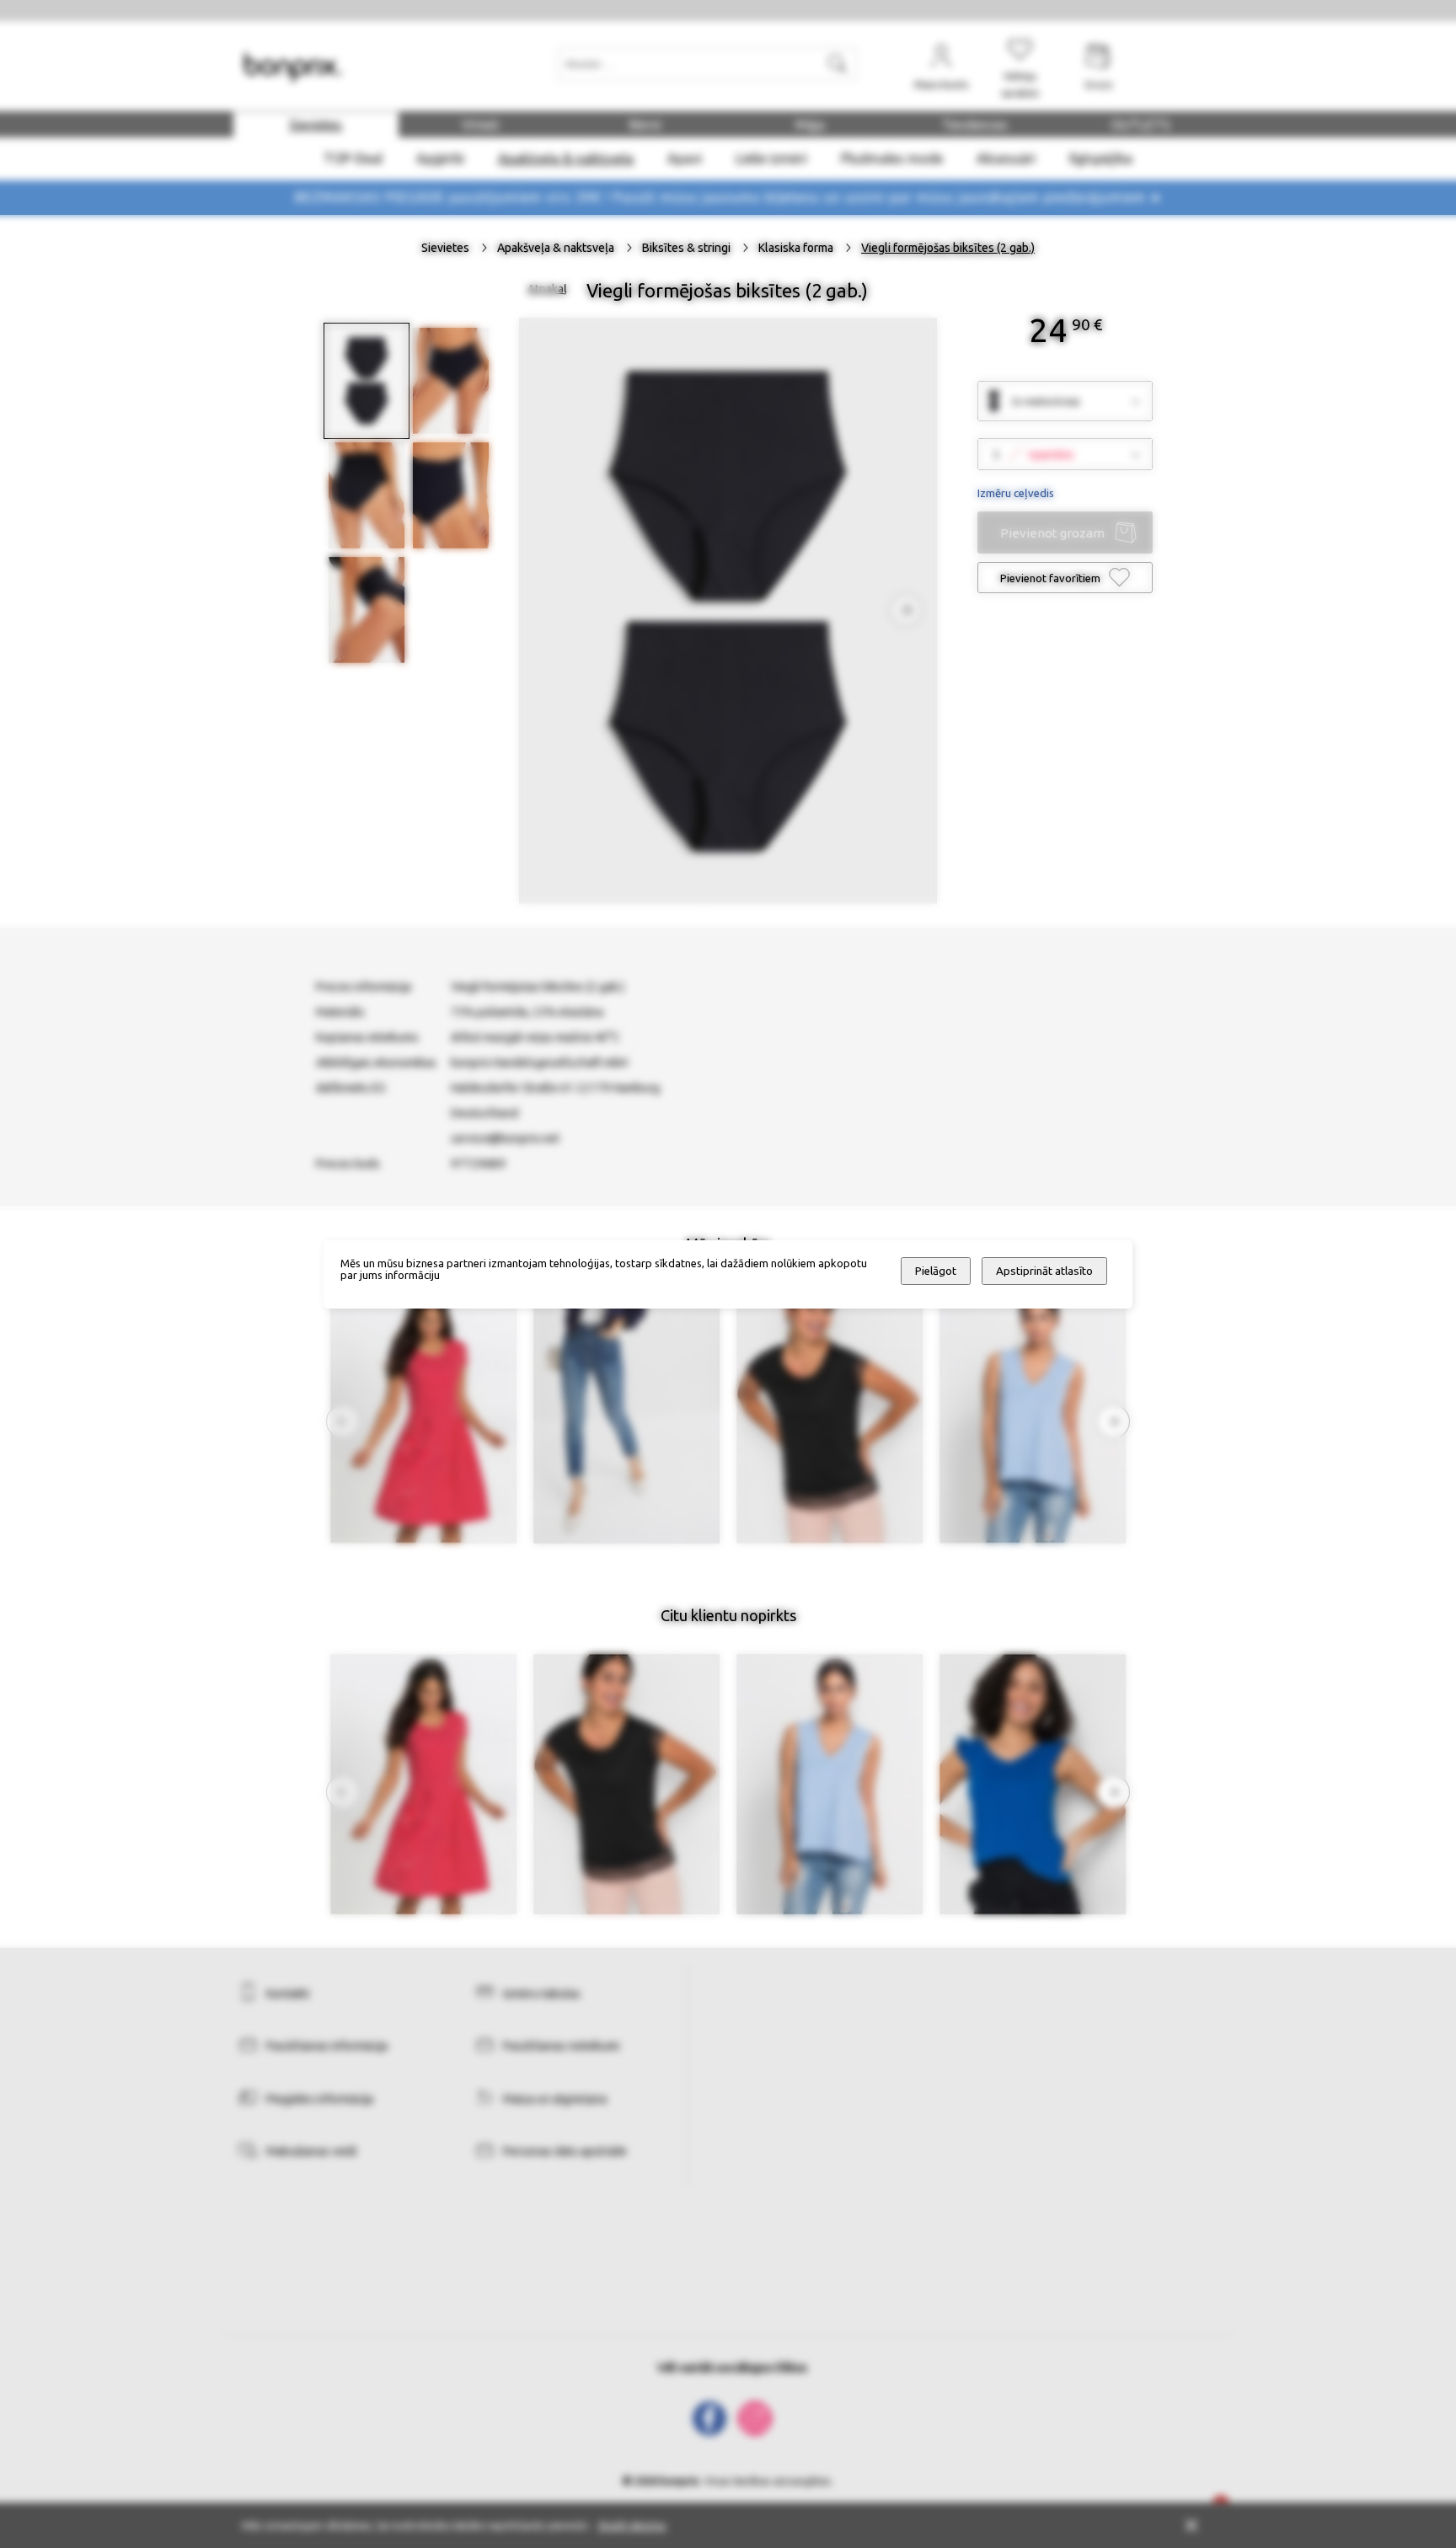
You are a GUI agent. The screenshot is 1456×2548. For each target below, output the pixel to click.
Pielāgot (936, 1271)
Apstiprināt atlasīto (1044, 1271)
